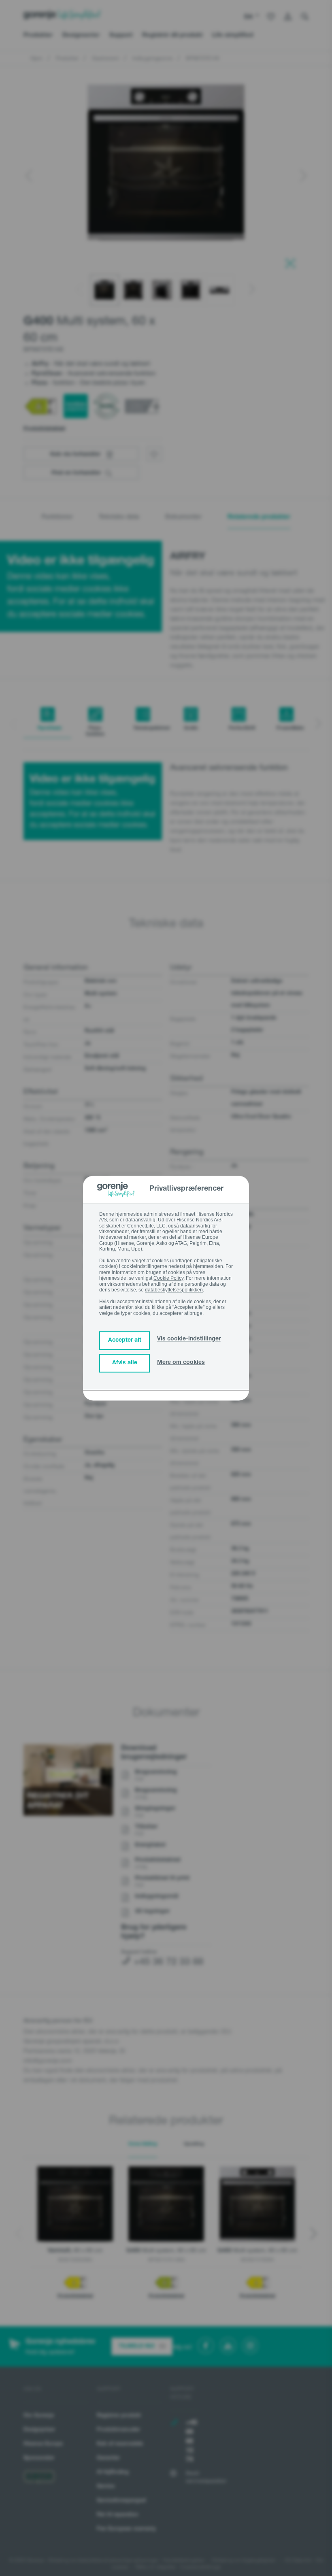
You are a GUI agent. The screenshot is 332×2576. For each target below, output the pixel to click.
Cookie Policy (168, 1278)
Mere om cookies (181, 1363)
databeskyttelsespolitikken (174, 1290)
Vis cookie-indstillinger (189, 1339)
